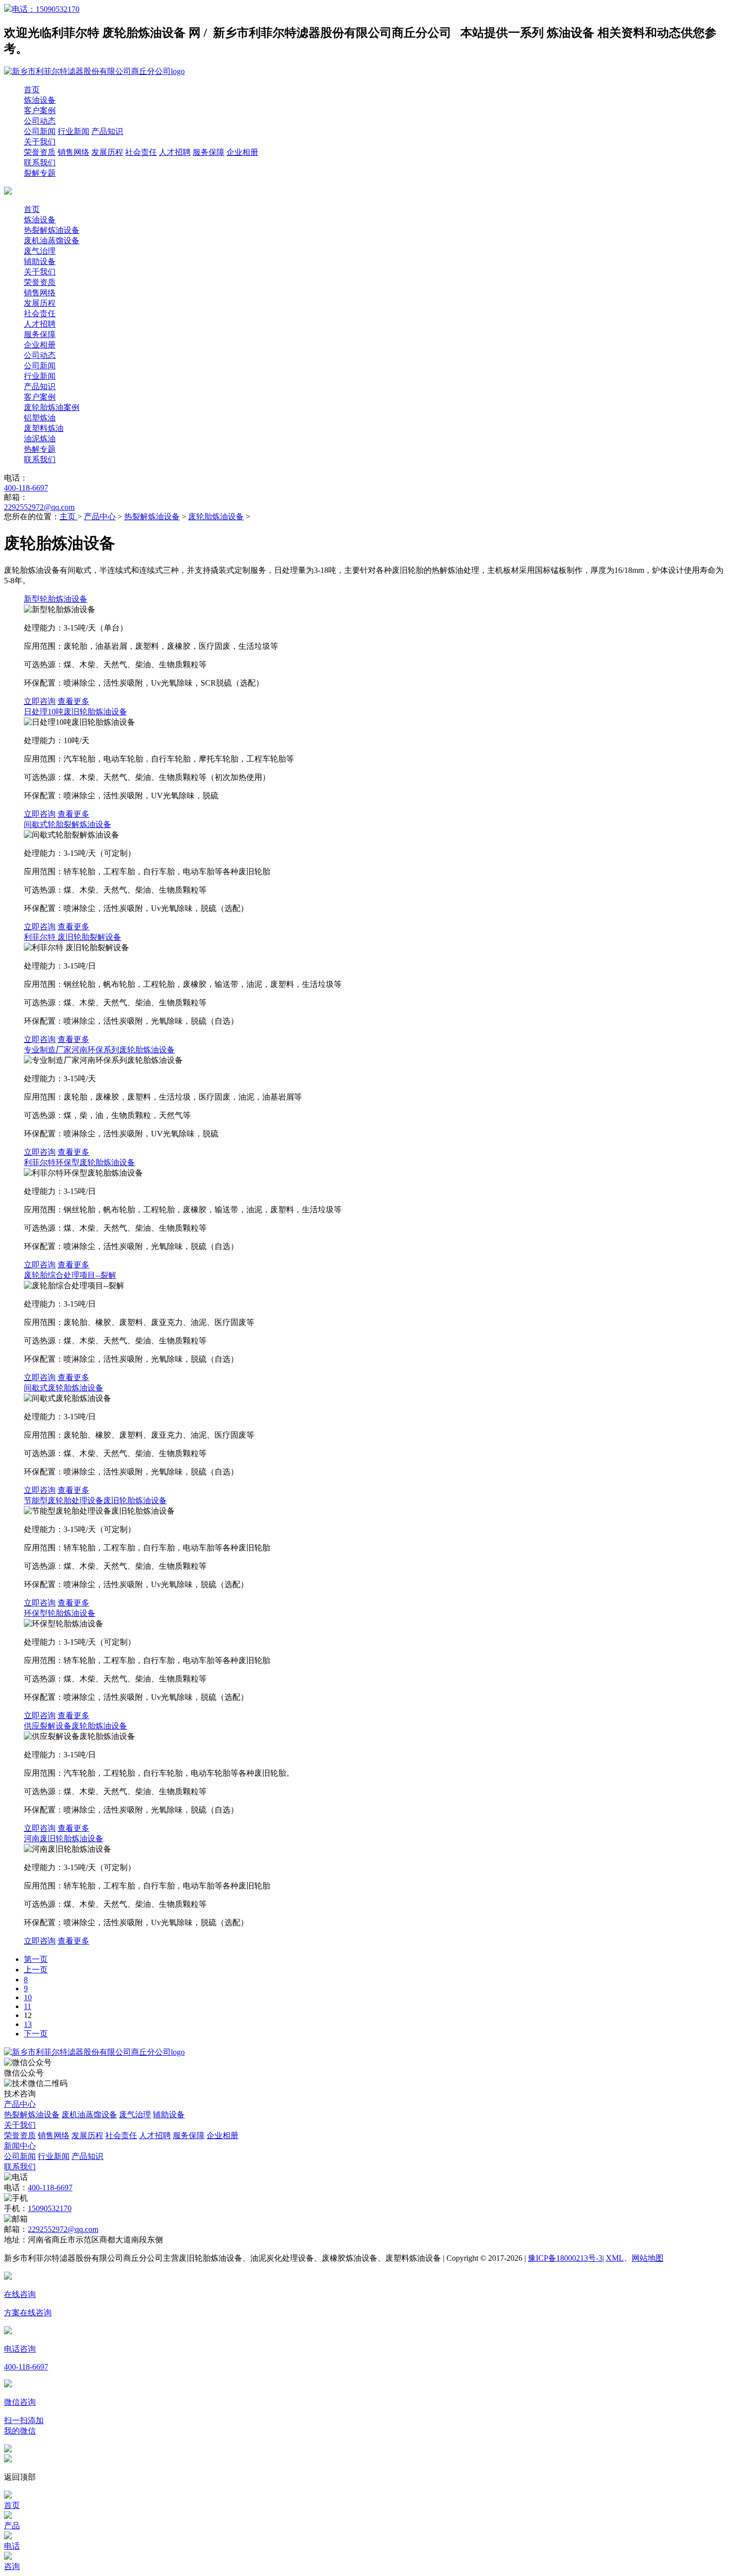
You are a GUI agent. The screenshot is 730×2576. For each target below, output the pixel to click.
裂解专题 (40, 173)
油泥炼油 (40, 439)
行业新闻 (73, 131)
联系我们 (40, 163)
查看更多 (73, 701)
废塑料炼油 (44, 428)
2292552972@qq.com (39, 507)
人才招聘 (175, 152)
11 (28, 2006)
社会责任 (141, 152)
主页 (69, 517)
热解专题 (40, 449)
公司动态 (40, 121)
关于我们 (40, 142)
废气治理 (40, 251)
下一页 (36, 2034)
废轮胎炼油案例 (52, 407)
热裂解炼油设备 (52, 230)
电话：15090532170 (46, 9)
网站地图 (648, 2258)
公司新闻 (40, 131)
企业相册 (242, 152)
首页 (32, 90)
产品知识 (107, 131)
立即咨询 (40, 701)
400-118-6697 (26, 488)
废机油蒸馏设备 (52, 241)
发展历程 (107, 152)
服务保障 (209, 152)
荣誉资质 (40, 152)
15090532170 (50, 2208)
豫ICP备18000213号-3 (565, 2258)
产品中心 (100, 517)
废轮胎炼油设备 (216, 517)
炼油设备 (40, 100)
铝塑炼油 (40, 418)
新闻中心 (20, 2146)
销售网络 (73, 152)
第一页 (36, 1959)
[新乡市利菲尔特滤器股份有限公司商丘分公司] (94, 2052)
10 (28, 1997)
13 (28, 2024)
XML (615, 2258)
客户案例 (40, 110)
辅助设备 (40, 261)
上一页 (36, 1970)
